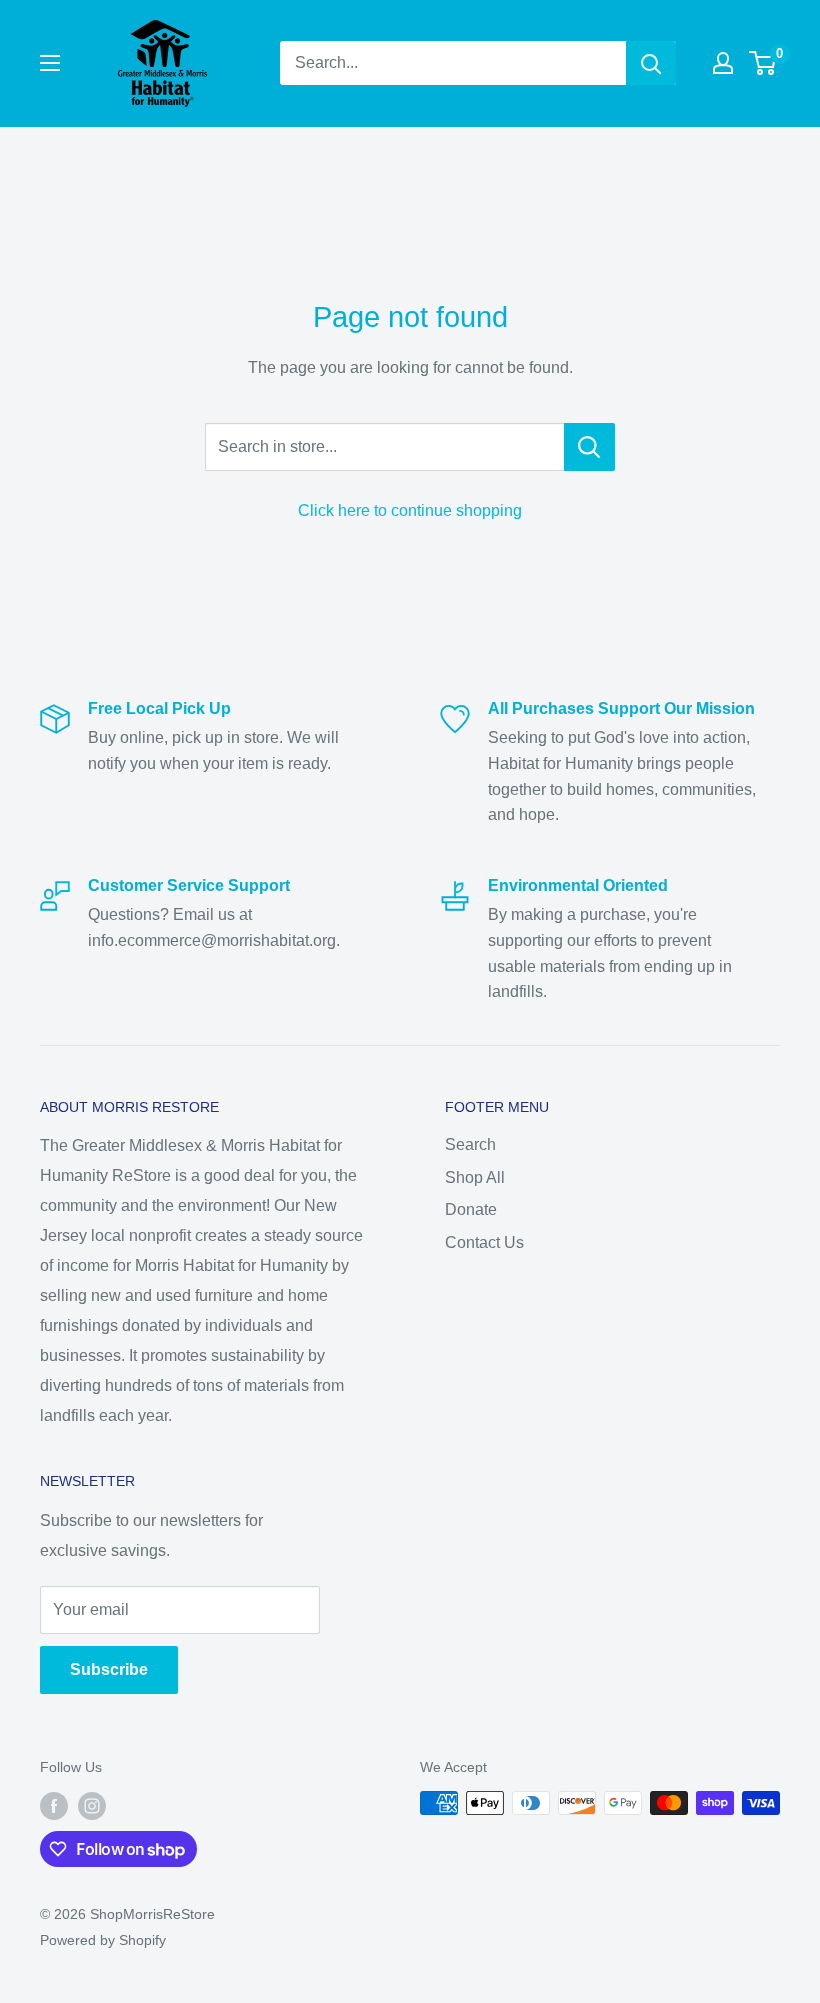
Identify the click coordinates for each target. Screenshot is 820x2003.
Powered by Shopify (103, 1940)
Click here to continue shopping (410, 510)
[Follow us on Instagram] (92, 1805)
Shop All (475, 1177)
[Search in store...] (589, 447)
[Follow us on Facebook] (54, 1805)
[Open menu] (50, 63)
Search (470, 1144)
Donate (471, 1209)
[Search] (651, 63)
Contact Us (484, 1242)
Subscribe (109, 1669)
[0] (763, 63)
